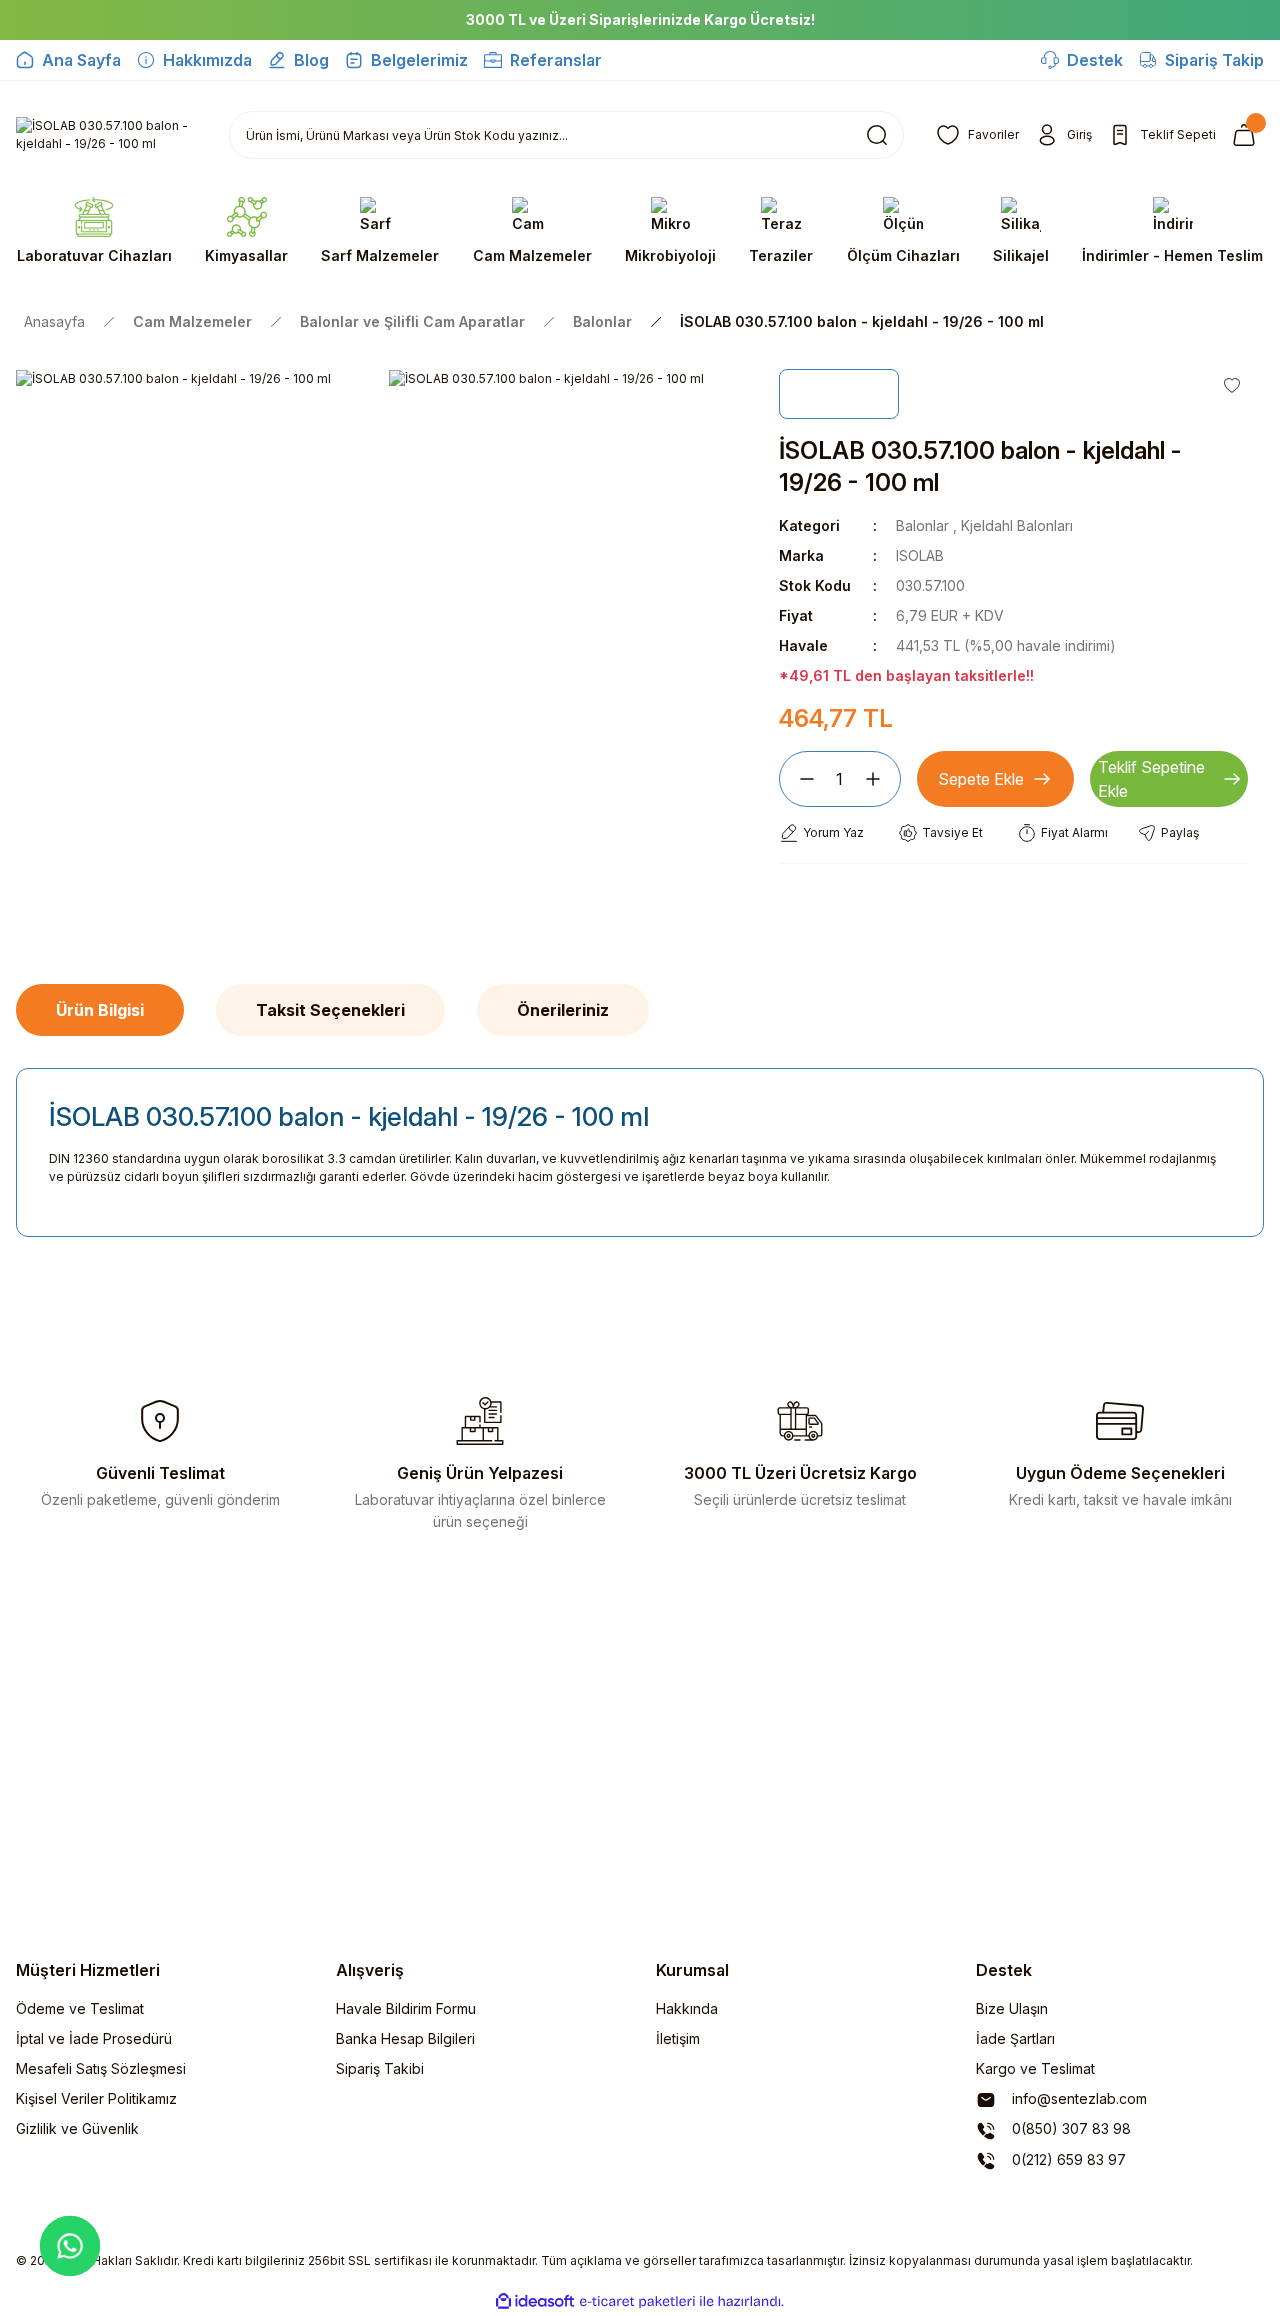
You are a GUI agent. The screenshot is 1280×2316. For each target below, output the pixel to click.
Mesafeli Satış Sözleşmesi (101, 2068)
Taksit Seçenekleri (330, 1010)
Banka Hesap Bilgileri (405, 2038)
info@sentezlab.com (1077, 2098)
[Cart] (1248, 135)
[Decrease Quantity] (799, 779)
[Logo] (106, 135)
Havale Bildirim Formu (406, 2008)
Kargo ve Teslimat (1035, 2068)
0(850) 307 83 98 (1069, 2128)
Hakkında (687, 2008)
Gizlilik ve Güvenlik (77, 2128)
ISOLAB (920, 555)
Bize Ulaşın (1012, 2008)
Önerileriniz (563, 1010)
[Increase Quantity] (881, 779)
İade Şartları (1015, 2038)
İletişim (678, 2038)
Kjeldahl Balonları (1017, 525)
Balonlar (922, 525)
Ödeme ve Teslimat (80, 2008)
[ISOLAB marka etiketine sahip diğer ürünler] (839, 394)
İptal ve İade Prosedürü (94, 2038)
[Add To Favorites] (1232, 385)
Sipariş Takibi (380, 2068)
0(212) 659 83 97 (1067, 2159)
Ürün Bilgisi (100, 1010)
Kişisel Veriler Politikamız (96, 2098)
